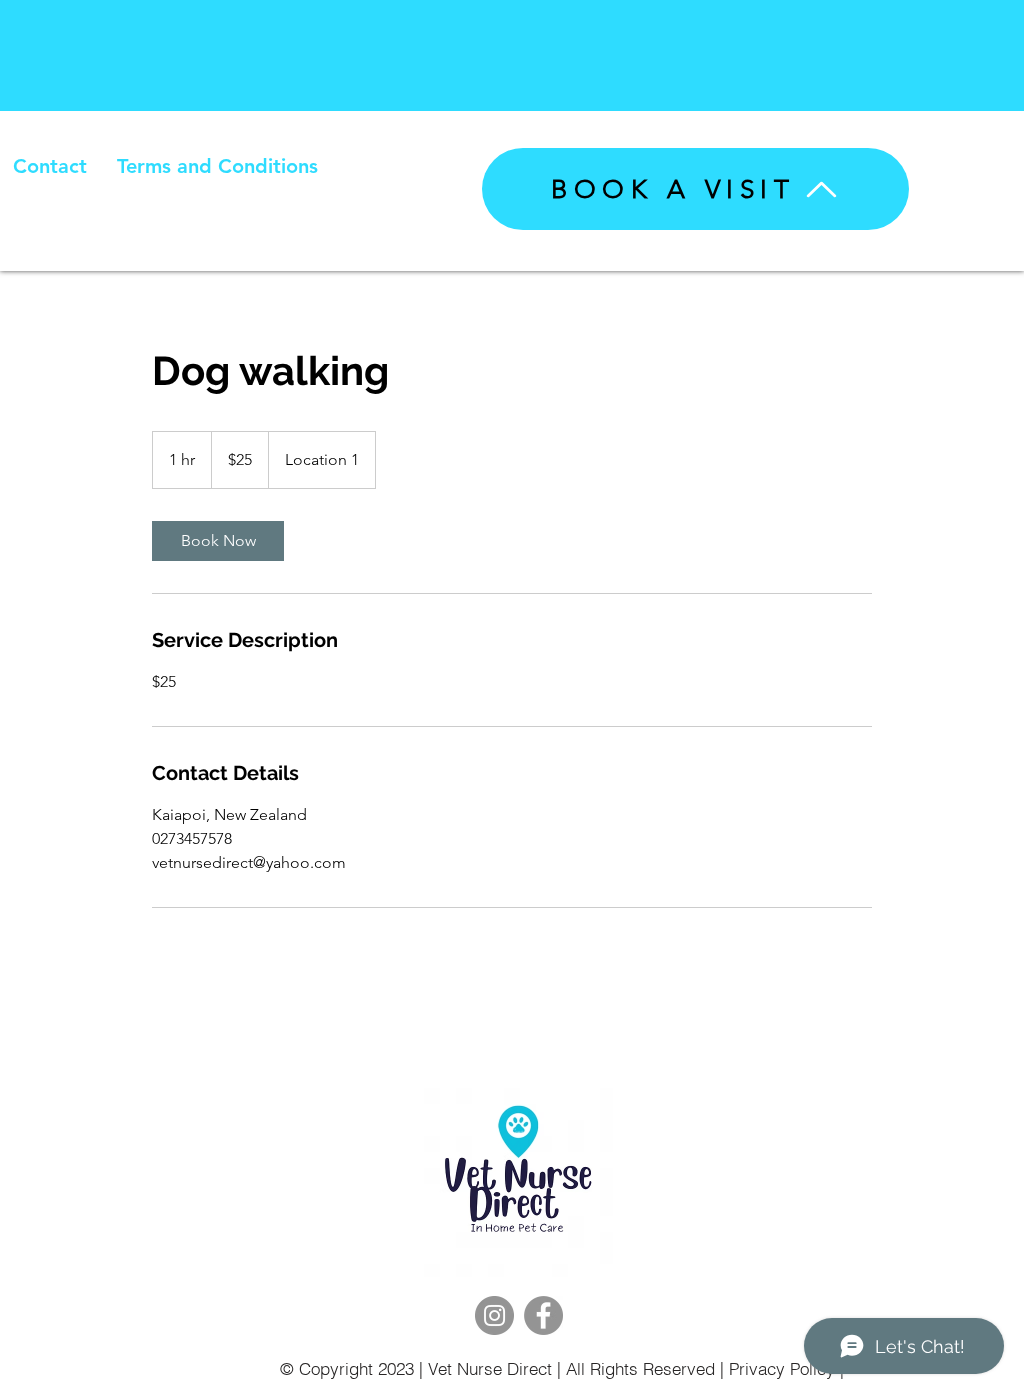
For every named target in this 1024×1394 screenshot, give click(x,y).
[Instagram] (494, 1315)
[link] (218, 541)
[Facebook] (543, 1315)
